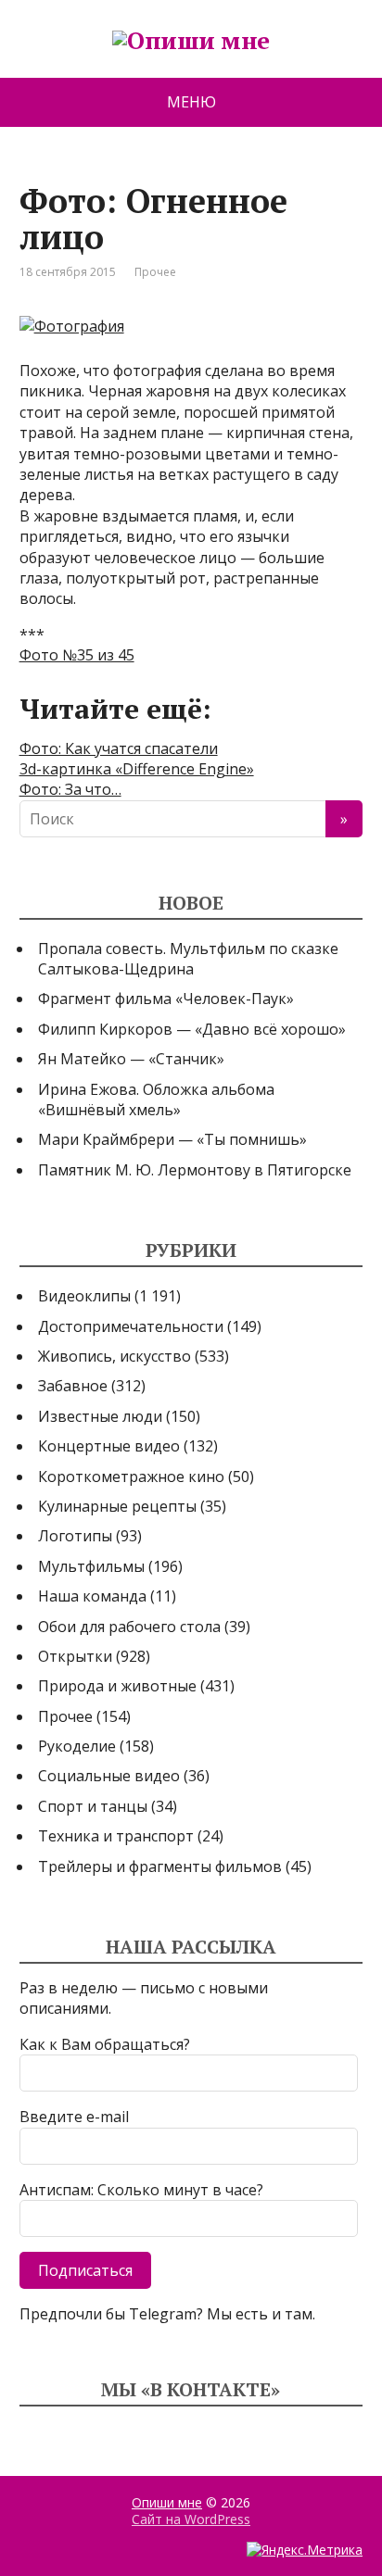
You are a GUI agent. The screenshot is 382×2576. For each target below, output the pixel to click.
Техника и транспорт (116, 1836)
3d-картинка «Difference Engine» (137, 769)
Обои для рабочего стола (129, 1627)
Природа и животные (117, 1686)
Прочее (155, 272)
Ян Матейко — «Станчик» (131, 1059)
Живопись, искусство (115, 1356)
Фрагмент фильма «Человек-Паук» (166, 999)
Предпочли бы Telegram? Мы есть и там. (167, 2314)
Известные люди (100, 1416)
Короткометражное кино (131, 1476)
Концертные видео (109, 1446)
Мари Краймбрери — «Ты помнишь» (172, 1139)
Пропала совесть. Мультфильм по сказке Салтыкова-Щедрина (188, 959)
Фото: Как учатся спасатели (119, 748)
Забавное (73, 1386)
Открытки (75, 1656)
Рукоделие (77, 1746)
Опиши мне (167, 2502)
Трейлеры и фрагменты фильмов (160, 1866)
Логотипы (75, 1536)
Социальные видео (109, 1776)
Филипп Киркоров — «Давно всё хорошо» (192, 1029)
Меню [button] (191, 102)
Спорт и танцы (93, 1806)
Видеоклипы (84, 1296)
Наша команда (92, 1596)
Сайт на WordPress (191, 2519)
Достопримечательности (131, 1326)
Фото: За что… (70, 789)
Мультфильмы (91, 1566)
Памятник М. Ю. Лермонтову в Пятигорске (195, 1170)
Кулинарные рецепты (117, 1506)
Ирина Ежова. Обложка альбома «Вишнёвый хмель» (156, 1100)
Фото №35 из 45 (77, 655)
